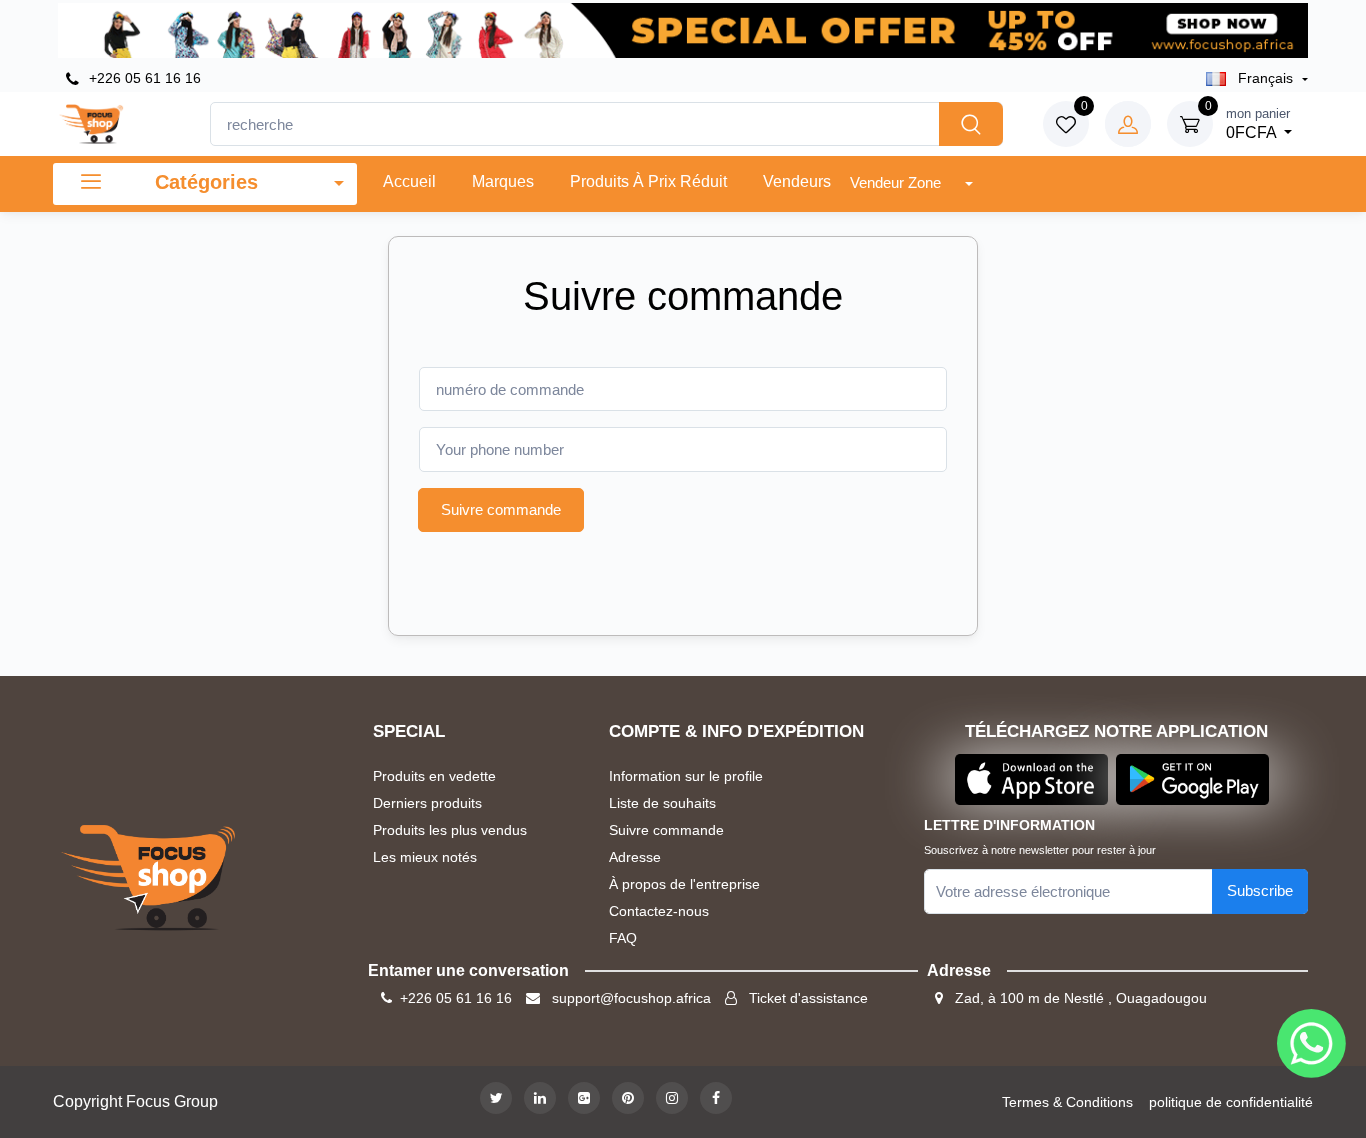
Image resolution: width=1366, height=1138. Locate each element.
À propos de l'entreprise (684, 884)
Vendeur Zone (897, 182)
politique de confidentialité (1231, 1102)
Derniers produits (427, 803)
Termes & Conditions (1067, 1102)
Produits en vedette (434, 776)
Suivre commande (501, 509)
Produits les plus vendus (450, 830)
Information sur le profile (686, 776)
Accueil (409, 181)
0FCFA (1258, 123)
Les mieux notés (425, 857)
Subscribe (1260, 890)
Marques (503, 181)
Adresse (635, 857)
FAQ (623, 938)
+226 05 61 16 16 (143, 78)
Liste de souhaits (662, 803)
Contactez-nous (659, 911)
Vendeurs (797, 181)
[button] (1031, 778)
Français (1265, 78)
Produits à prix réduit (648, 181)
